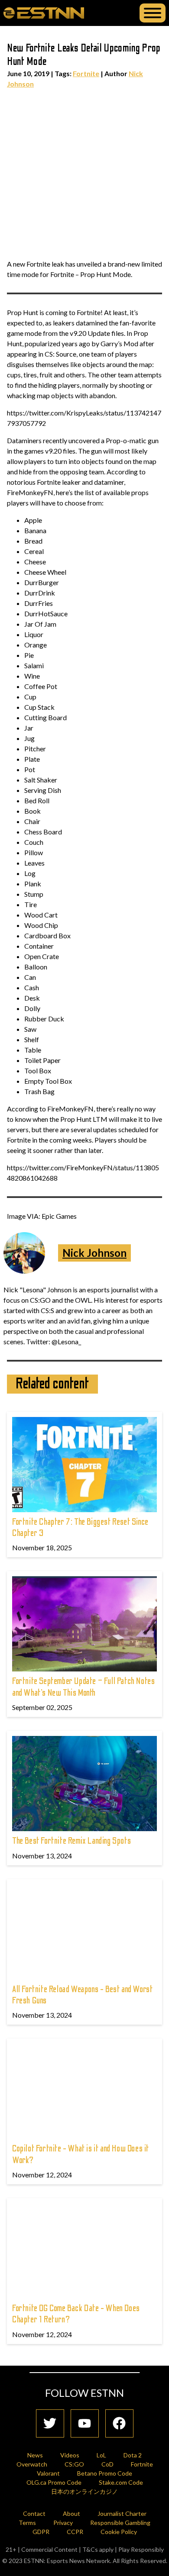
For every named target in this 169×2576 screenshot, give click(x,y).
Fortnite (86, 73)
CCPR (75, 2532)
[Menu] (153, 13)
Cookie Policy (119, 2532)
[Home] (44, 13)
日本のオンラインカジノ (84, 2491)
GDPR (41, 2532)
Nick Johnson (94, 1253)
